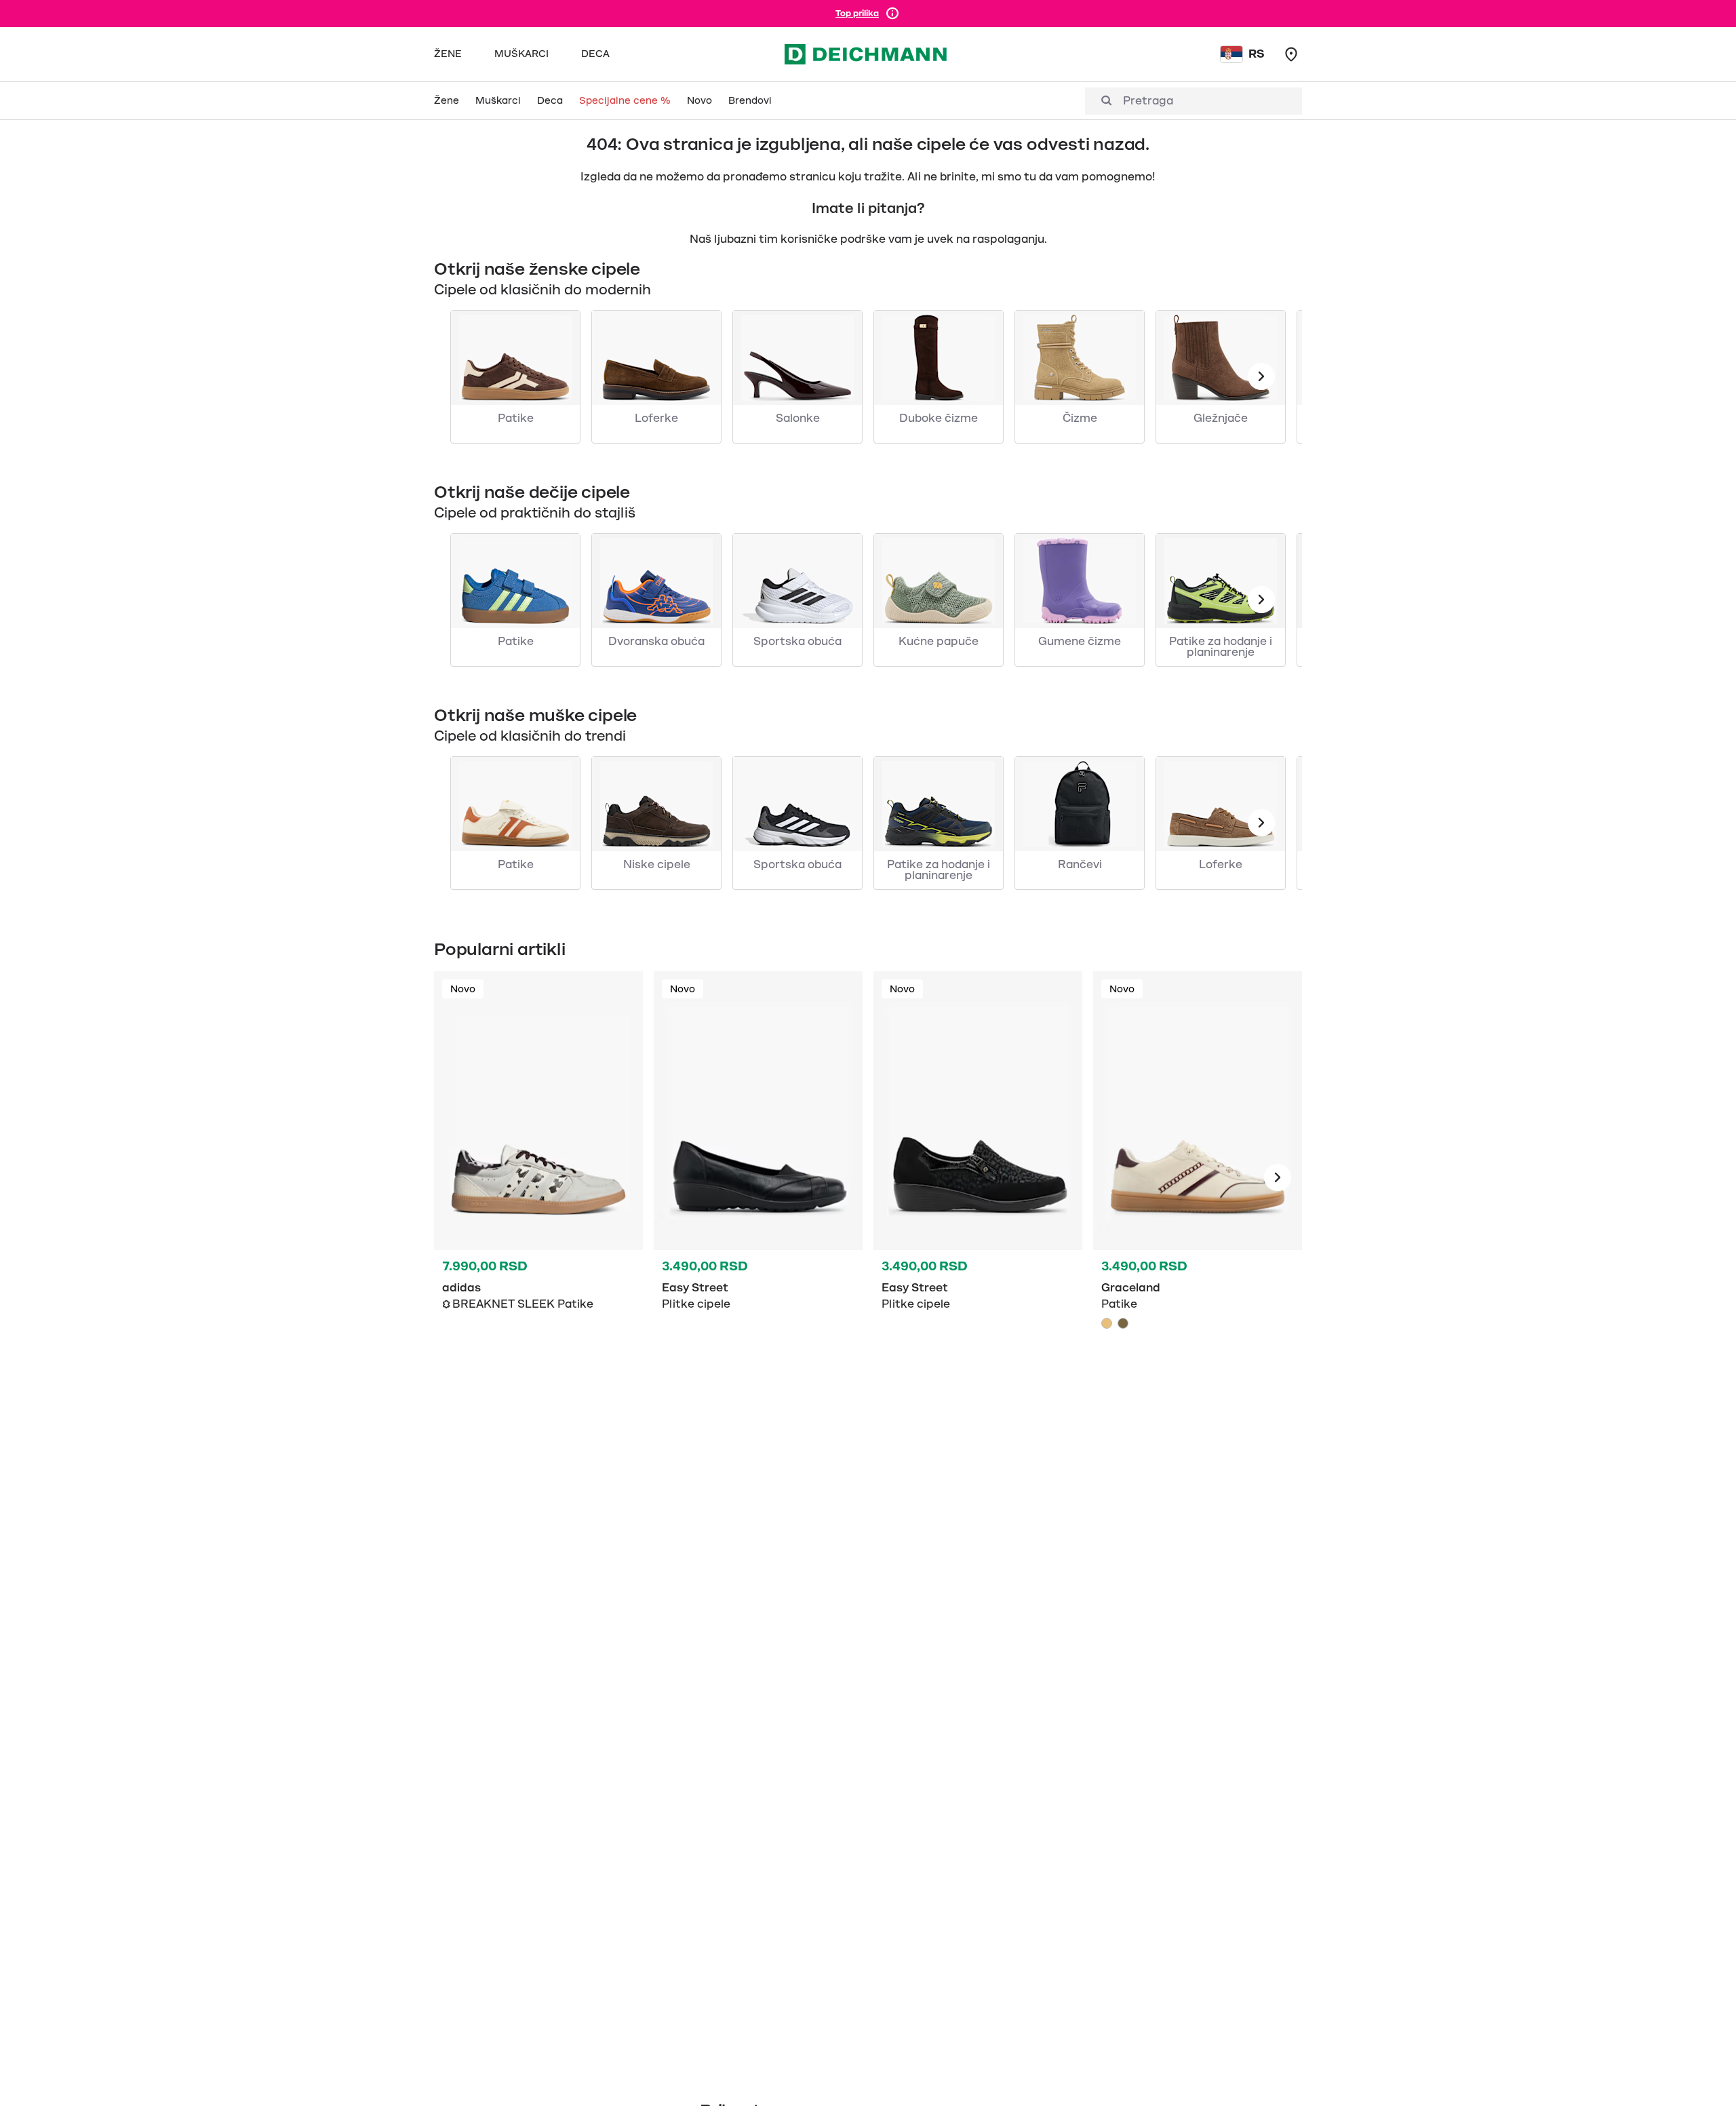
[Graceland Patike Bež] (1198, 1177)
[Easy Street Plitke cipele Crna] (758, 1177)
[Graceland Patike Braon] (1123, 1323)
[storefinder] (1291, 54)
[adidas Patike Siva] (538, 1177)
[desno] (1278, 1177)
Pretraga (1148, 101)
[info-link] (892, 14)
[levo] (1261, 376)
